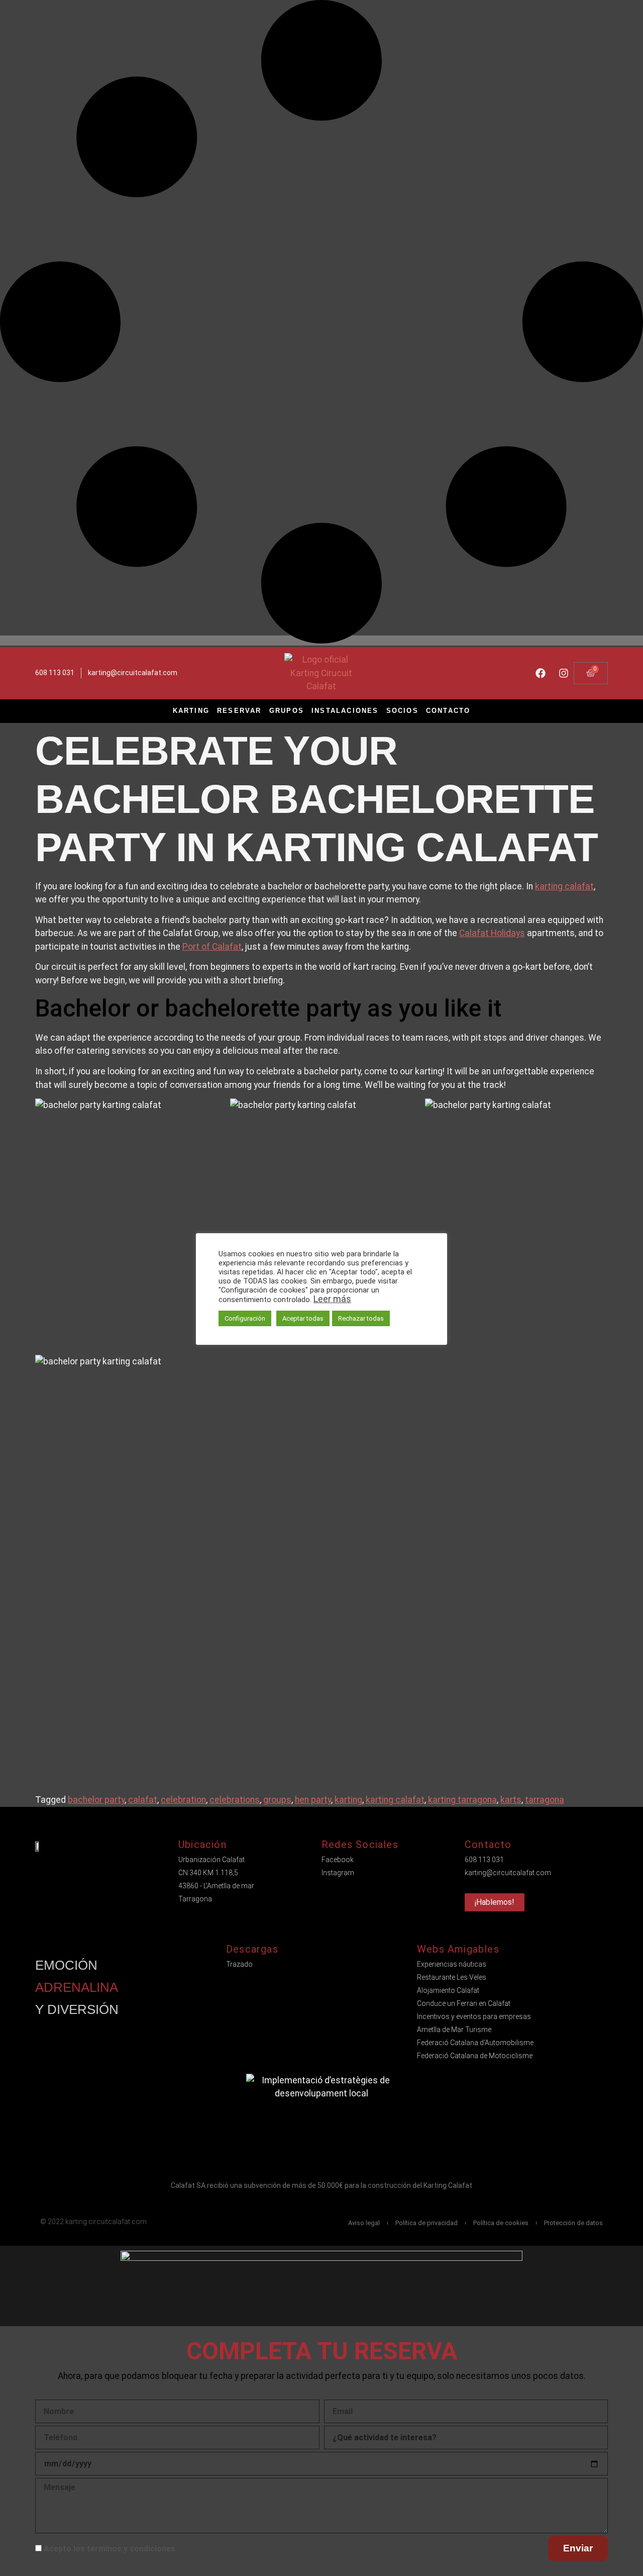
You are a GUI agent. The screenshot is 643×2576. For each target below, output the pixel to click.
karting (348, 1800)
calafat (143, 1800)
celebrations (235, 1800)
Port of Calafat (212, 947)
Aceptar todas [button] (303, 1318)
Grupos (287, 711)
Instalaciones (345, 711)
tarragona (545, 1800)
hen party (313, 1800)
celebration (183, 1800)
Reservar (239, 711)
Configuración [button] (245, 1318)
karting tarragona (462, 1800)
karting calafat (564, 886)
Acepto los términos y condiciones (110, 2549)
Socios (402, 711)
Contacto (448, 711)
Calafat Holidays (492, 933)
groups (277, 1800)
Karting (191, 711)
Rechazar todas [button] (361, 1318)
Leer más (332, 1299)
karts (511, 1800)
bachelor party (96, 1800)
